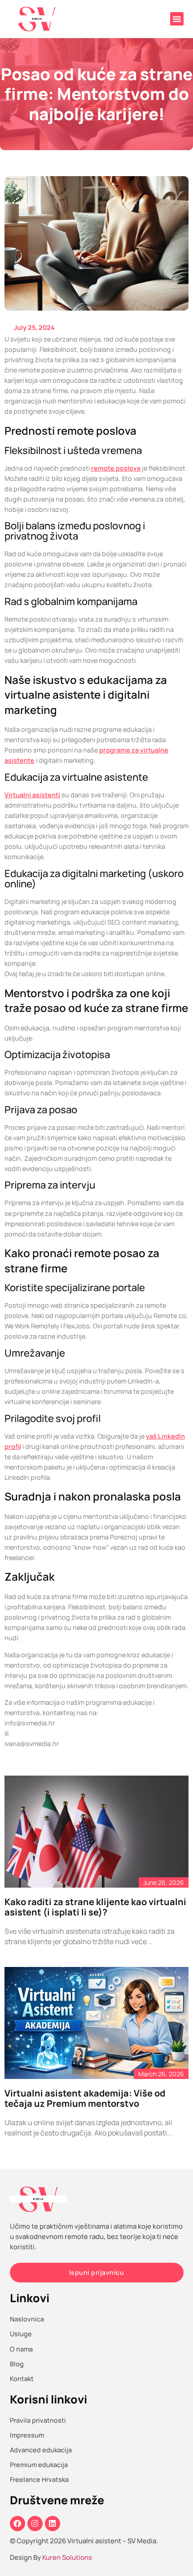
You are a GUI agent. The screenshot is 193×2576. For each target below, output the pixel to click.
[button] (177, 19)
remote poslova (116, 468)
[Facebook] (18, 2524)
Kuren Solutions (67, 2557)
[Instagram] (35, 2524)
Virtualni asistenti (32, 795)
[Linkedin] (53, 2524)
